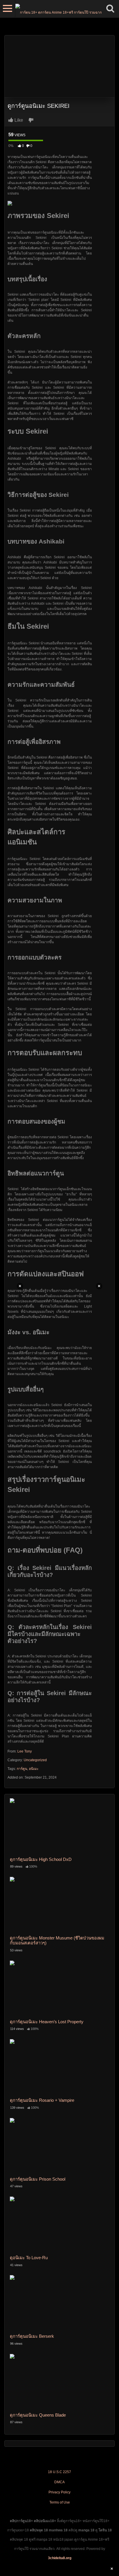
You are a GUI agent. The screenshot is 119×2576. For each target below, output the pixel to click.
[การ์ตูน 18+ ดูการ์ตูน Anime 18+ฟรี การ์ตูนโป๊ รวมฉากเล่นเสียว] (58, 9)
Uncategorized (35, 1760)
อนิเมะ (34, 1769)
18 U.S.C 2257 (59, 2472)
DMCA (59, 2482)
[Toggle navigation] (8, 9)
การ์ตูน (22, 1769)
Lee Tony (25, 1751)
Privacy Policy (59, 2492)
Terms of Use (60, 2502)
